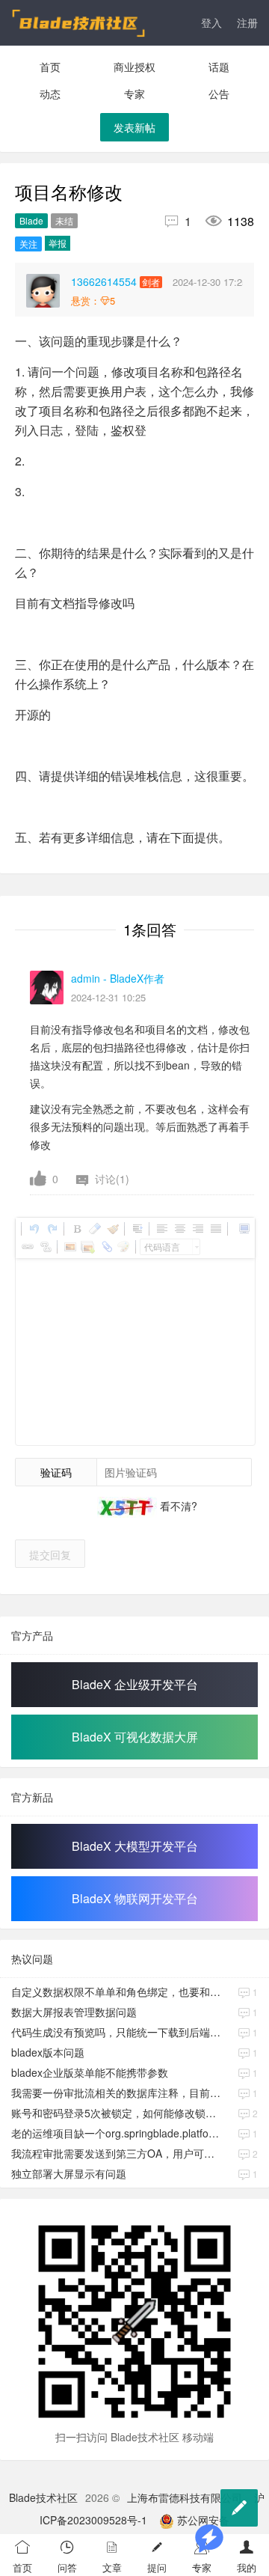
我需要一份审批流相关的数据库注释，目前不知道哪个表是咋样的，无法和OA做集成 (116, 2093)
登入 (211, 22)
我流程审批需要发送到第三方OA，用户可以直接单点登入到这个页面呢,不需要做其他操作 (116, 2153)
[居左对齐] (161, 1229)
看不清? (177, 1506)
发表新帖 (134, 127)
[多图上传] (87, 1247)
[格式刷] (112, 1229)
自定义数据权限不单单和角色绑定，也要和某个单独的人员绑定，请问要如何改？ (116, 1991)
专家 (134, 94)
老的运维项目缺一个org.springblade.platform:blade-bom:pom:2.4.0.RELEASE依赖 (116, 2133)
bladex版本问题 (48, 2052)
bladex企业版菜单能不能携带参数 (90, 2072)
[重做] (52, 1229)
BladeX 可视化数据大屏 (135, 1737)
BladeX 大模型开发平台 (135, 1846)
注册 (247, 22)
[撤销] (34, 1229)
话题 (219, 67)
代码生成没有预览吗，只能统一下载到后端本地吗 (116, 2032)
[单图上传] (69, 1247)
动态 (50, 94)
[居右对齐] (197, 1229)
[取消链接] (45, 1247)
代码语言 (162, 1246)
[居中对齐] (179, 1229)
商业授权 (134, 67)
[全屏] (244, 1229)
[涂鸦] (123, 1247)
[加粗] (76, 1229)
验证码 (56, 1472)
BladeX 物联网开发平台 (135, 1898)
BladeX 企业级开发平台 (135, 1684)
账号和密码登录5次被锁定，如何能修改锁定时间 (116, 2113)
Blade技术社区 (43, 2497)
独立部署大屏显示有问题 (69, 2173)
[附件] (105, 1247)
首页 (50, 67)
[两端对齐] (215, 1229)
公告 (219, 94)
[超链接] (27, 1247)
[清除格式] (94, 1229)
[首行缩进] (137, 1229)
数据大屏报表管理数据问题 (74, 2012)
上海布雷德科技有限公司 (185, 2497)
